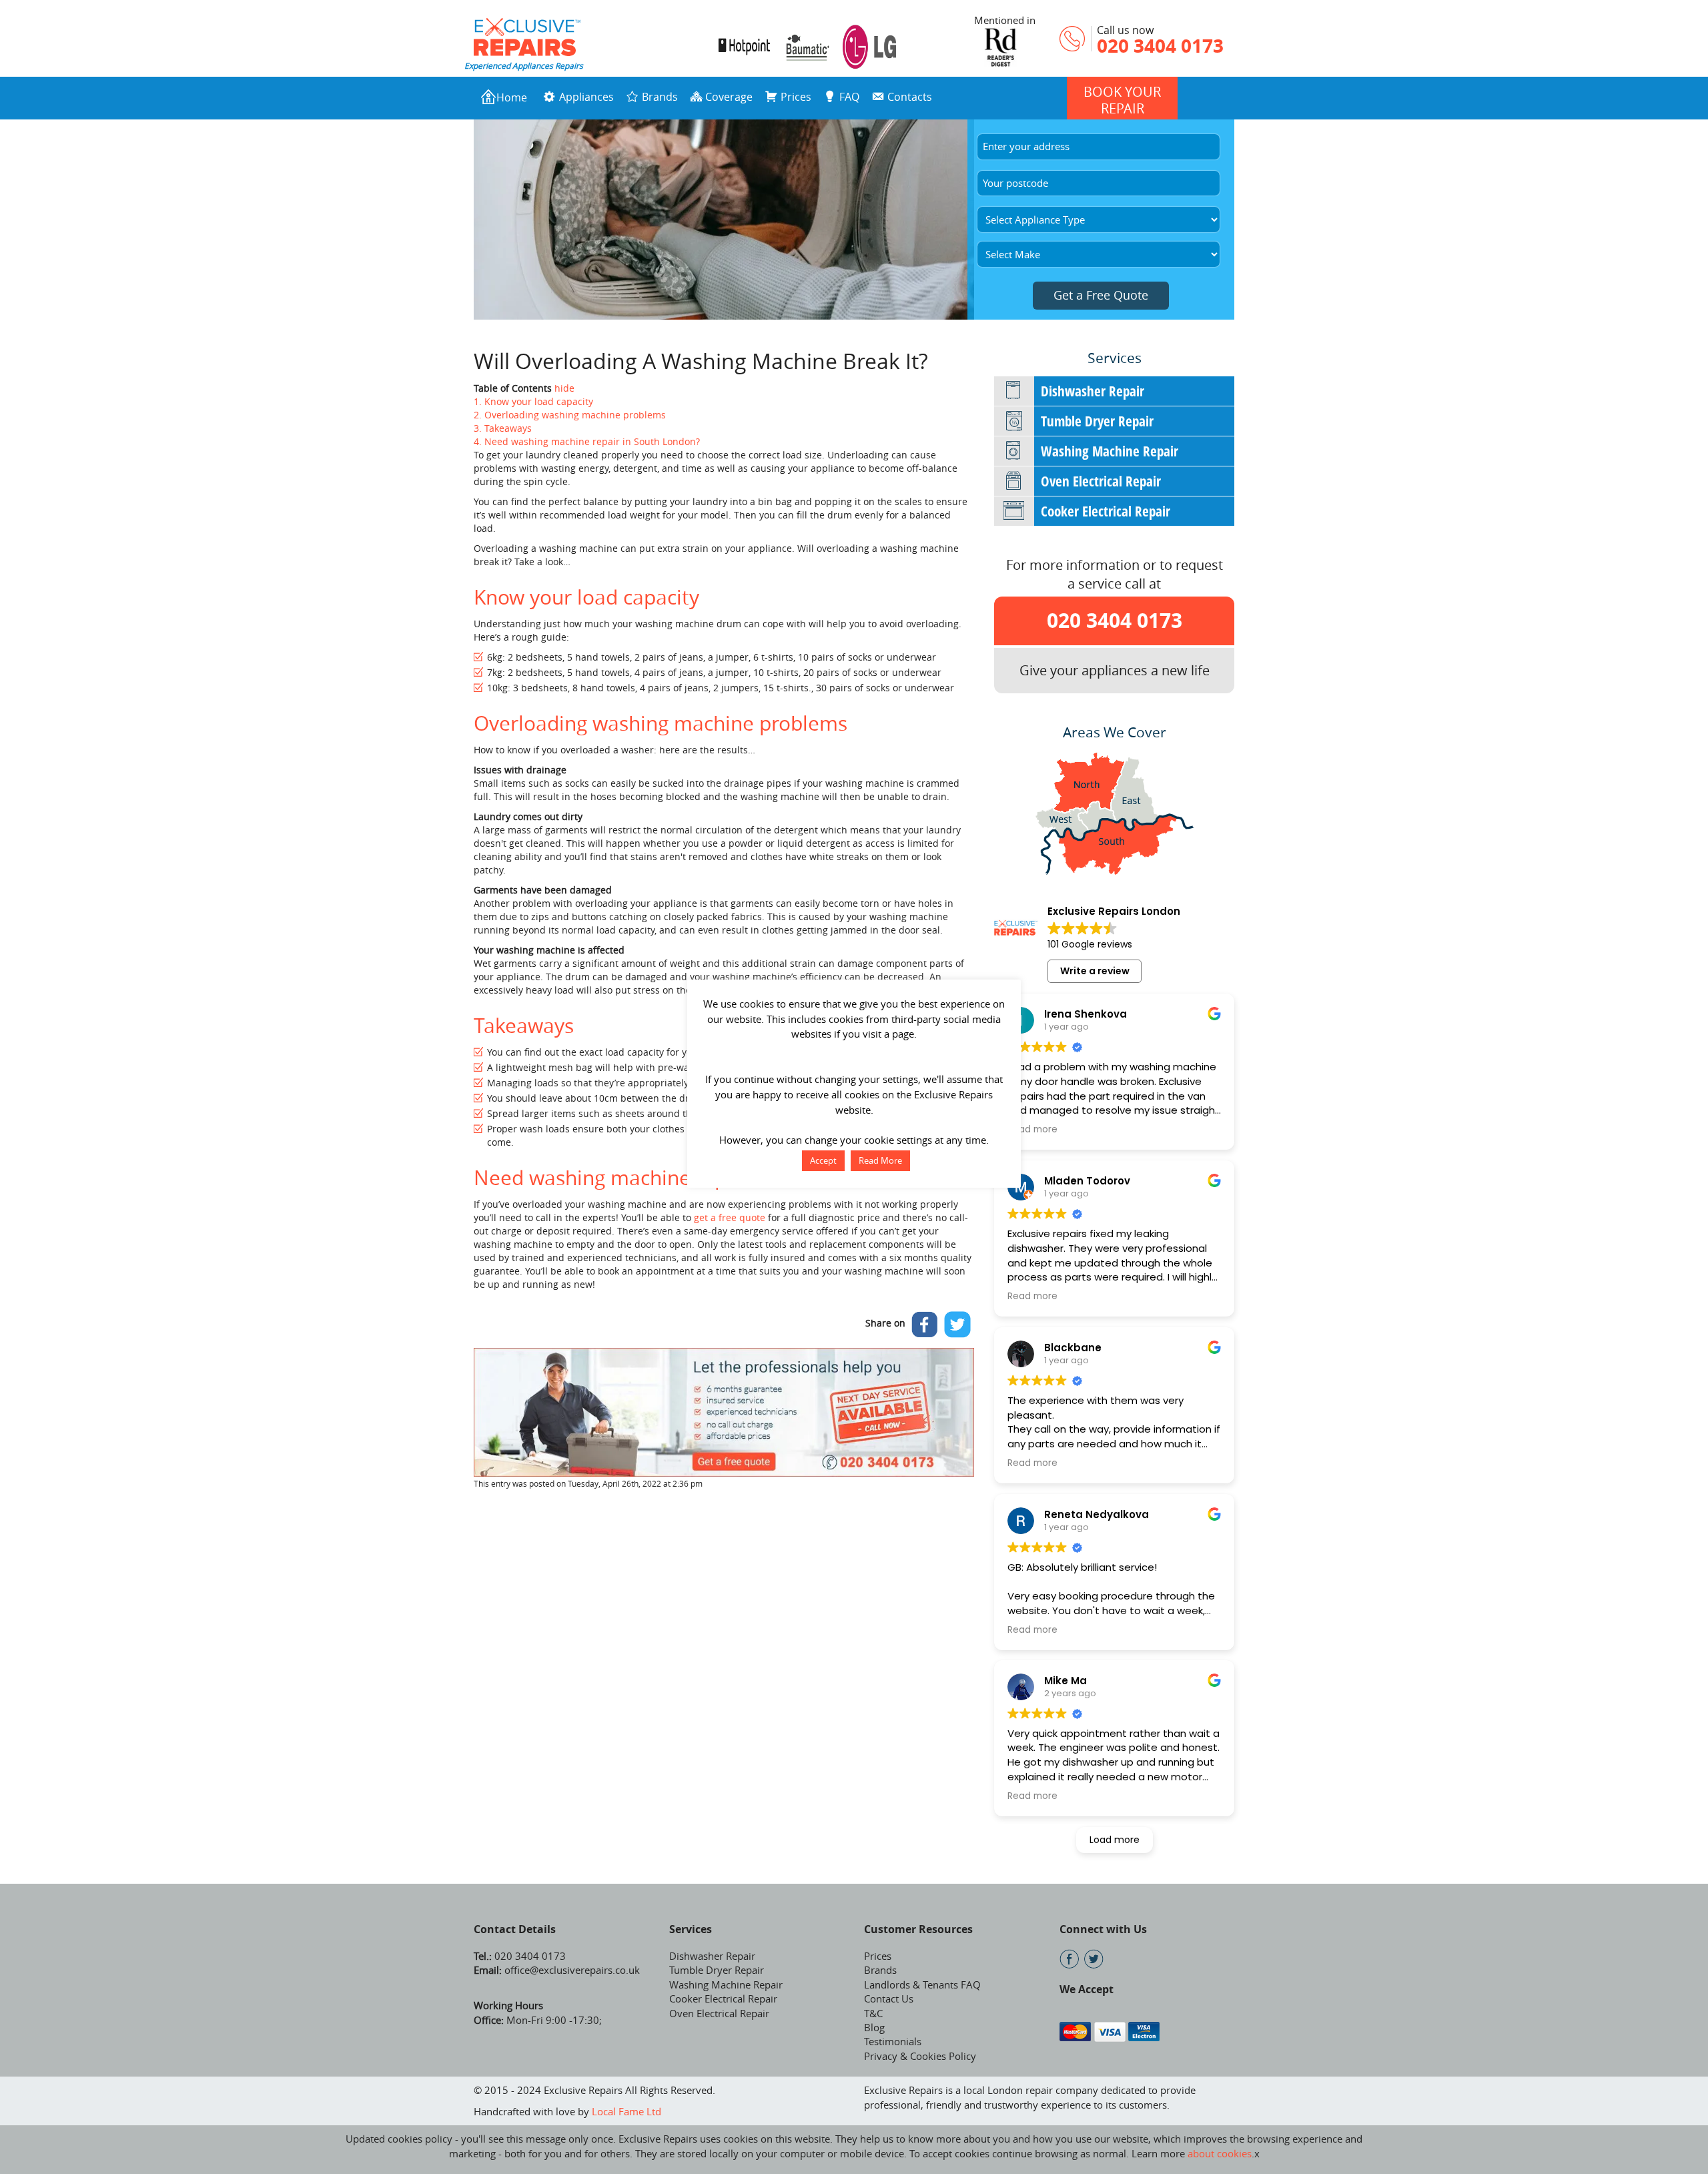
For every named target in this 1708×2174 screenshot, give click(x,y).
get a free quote (730, 1217)
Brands (880, 1970)
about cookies (1220, 2153)
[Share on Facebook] (925, 1325)
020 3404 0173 (1160, 46)
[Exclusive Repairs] (527, 35)
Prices (878, 1956)
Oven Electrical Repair (1101, 481)
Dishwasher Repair (1093, 391)
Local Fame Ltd (626, 2111)
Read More (880, 1160)
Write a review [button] (1095, 971)
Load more (1115, 1840)
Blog (874, 2027)
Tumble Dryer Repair (1097, 421)
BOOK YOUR (1122, 100)
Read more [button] (1032, 1130)
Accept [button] (823, 1160)
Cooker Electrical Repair (1106, 511)
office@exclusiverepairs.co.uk (571, 1970)
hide (564, 388)
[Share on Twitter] (957, 1325)
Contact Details (515, 1929)
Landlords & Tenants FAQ (922, 1984)
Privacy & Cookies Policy (920, 2056)
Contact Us (889, 1999)
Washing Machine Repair (1110, 451)
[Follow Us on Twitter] (1094, 1959)
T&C (873, 2013)
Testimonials (893, 2041)
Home (512, 97)
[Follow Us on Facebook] (1069, 1959)
